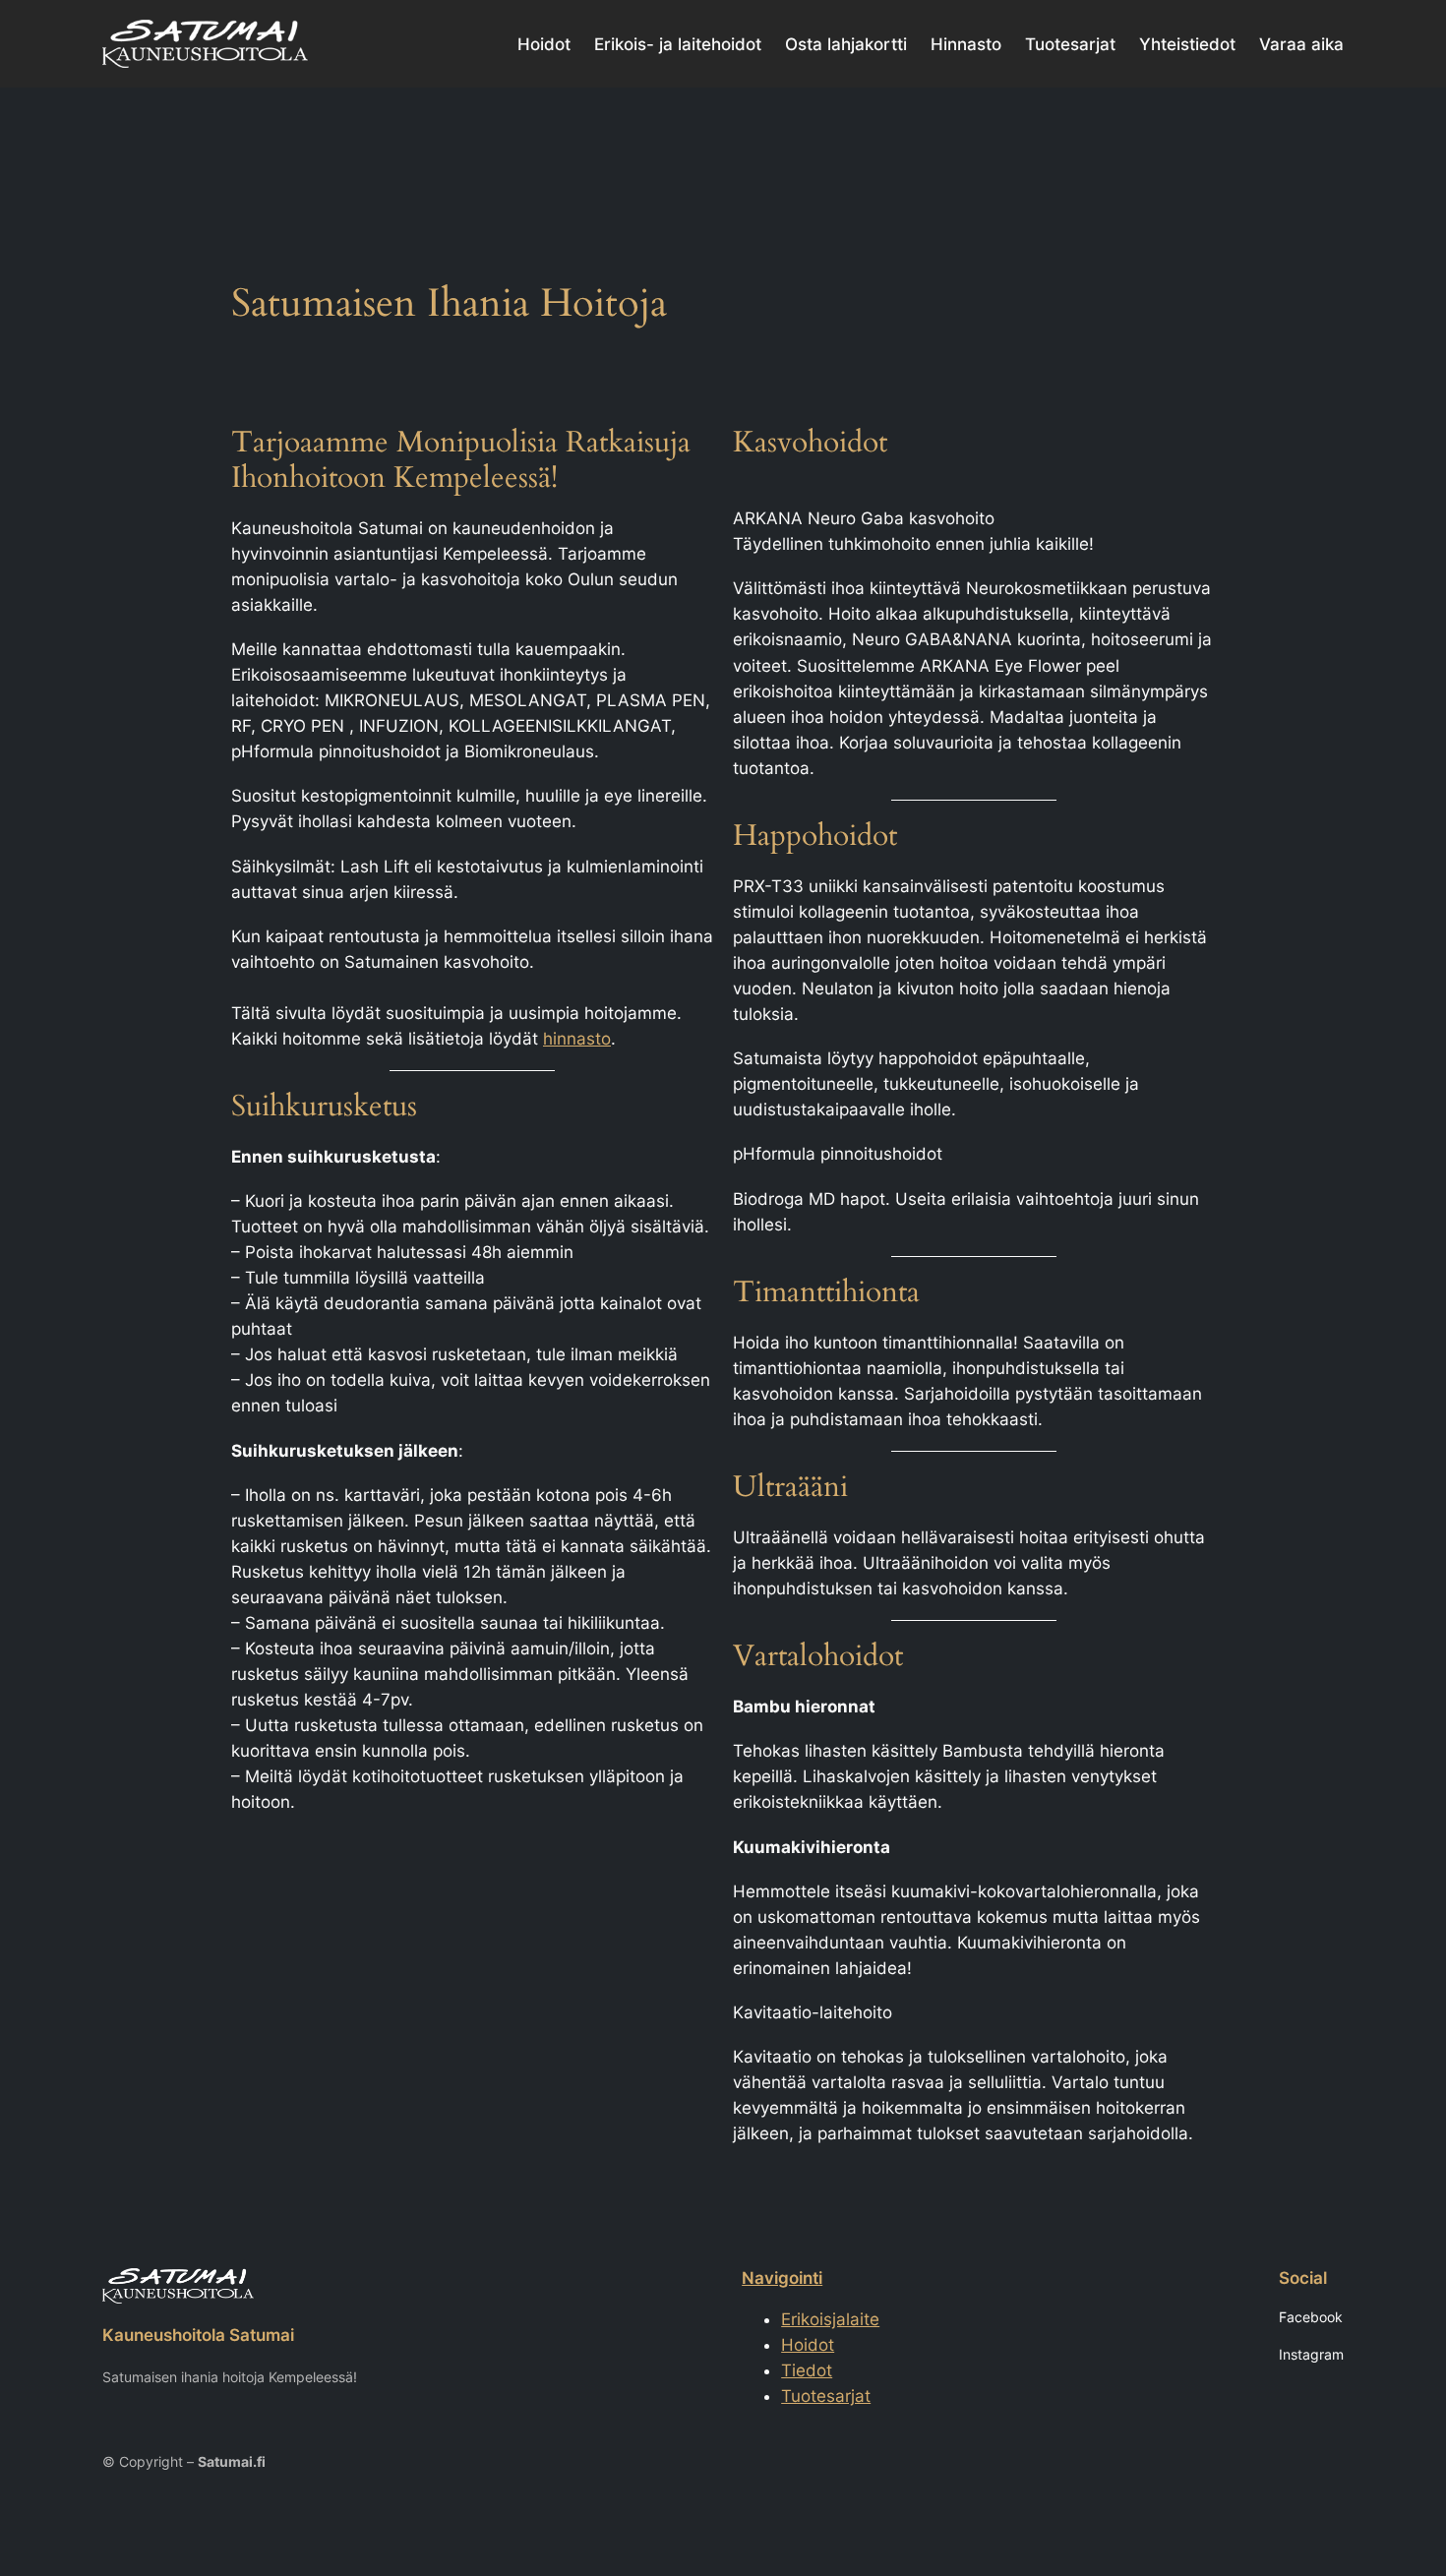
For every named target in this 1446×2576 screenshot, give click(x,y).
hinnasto (577, 1039)
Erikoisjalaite (830, 2319)
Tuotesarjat (826, 2396)
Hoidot (808, 2345)
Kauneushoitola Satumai (198, 2335)
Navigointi (782, 2278)
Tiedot (807, 2370)
